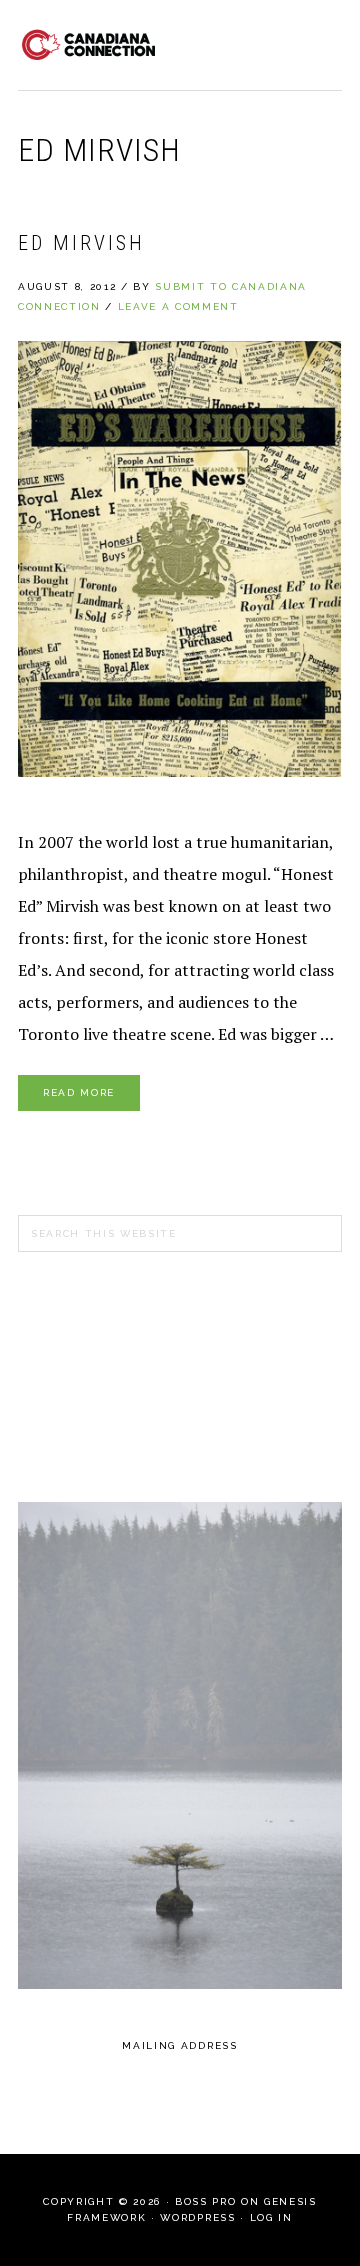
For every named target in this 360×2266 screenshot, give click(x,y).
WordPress (197, 2217)
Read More (79, 1092)
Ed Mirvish (81, 243)
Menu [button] (320, 41)
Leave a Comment (178, 306)
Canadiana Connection (88, 45)
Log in (271, 2217)
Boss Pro (205, 2201)
